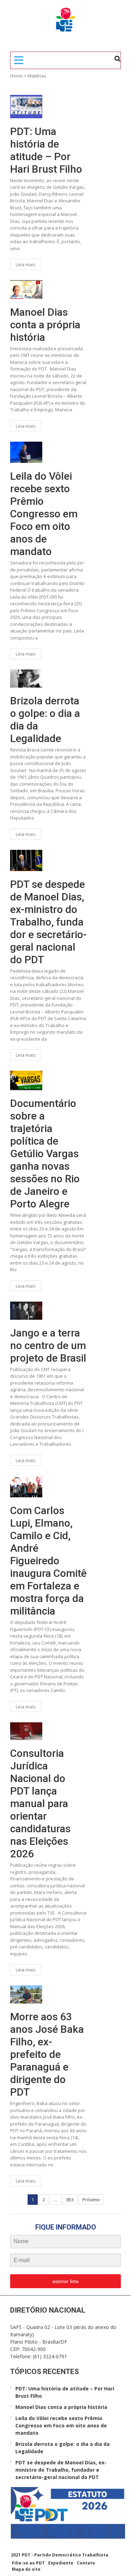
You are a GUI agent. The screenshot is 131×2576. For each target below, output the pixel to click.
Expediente (61, 2563)
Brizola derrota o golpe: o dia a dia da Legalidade (45, 720)
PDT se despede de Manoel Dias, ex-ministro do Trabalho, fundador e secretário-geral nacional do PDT (48, 922)
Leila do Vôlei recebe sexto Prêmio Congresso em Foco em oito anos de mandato (44, 514)
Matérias (37, 76)
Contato (86, 2563)
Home (16, 76)
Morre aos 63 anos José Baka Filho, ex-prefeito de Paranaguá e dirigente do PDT (47, 2054)
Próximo (91, 2200)
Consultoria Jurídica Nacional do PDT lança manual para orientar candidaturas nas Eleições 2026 (40, 1803)
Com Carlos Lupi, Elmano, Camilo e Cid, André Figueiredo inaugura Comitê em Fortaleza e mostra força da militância (48, 1561)
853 (70, 2200)
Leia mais (26, 264)
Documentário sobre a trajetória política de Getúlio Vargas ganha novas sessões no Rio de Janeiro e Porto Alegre (45, 1154)
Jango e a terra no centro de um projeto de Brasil (48, 1345)
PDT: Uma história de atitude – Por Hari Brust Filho (46, 150)
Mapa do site (26, 2569)
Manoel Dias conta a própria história (45, 325)
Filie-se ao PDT (28, 2563)
